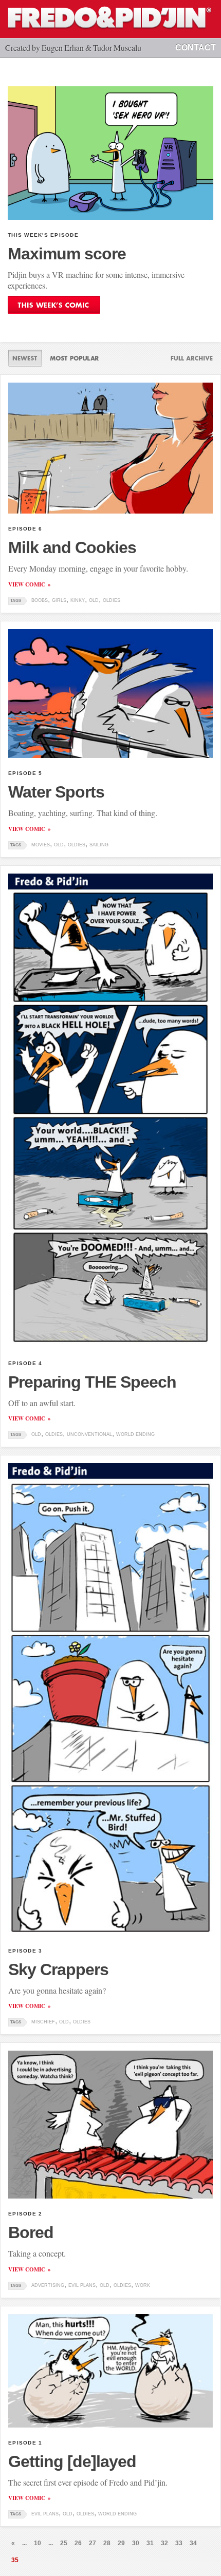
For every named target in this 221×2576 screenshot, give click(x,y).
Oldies (112, 600)
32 (164, 2543)
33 (179, 2543)
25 (64, 2543)
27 (93, 2543)
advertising (48, 2285)
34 (193, 2543)
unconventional (89, 1434)
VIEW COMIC (27, 584)
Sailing (99, 845)
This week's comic (54, 305)
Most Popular (74, 358)
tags (16, 601)
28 (107, 2543)
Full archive (188, 358)
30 (136, 2543)
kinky (78, 600)
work (143, 2285)
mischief (43, 2022)
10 (38, 2543)
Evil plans (82, 2285)
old (94, 600)
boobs (40, 600)
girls (59, 600)
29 (121, 2543)
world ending (135, 1434)
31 (150, 2543)
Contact (196, 48)
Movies (41, 845)
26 (78, 2543)
